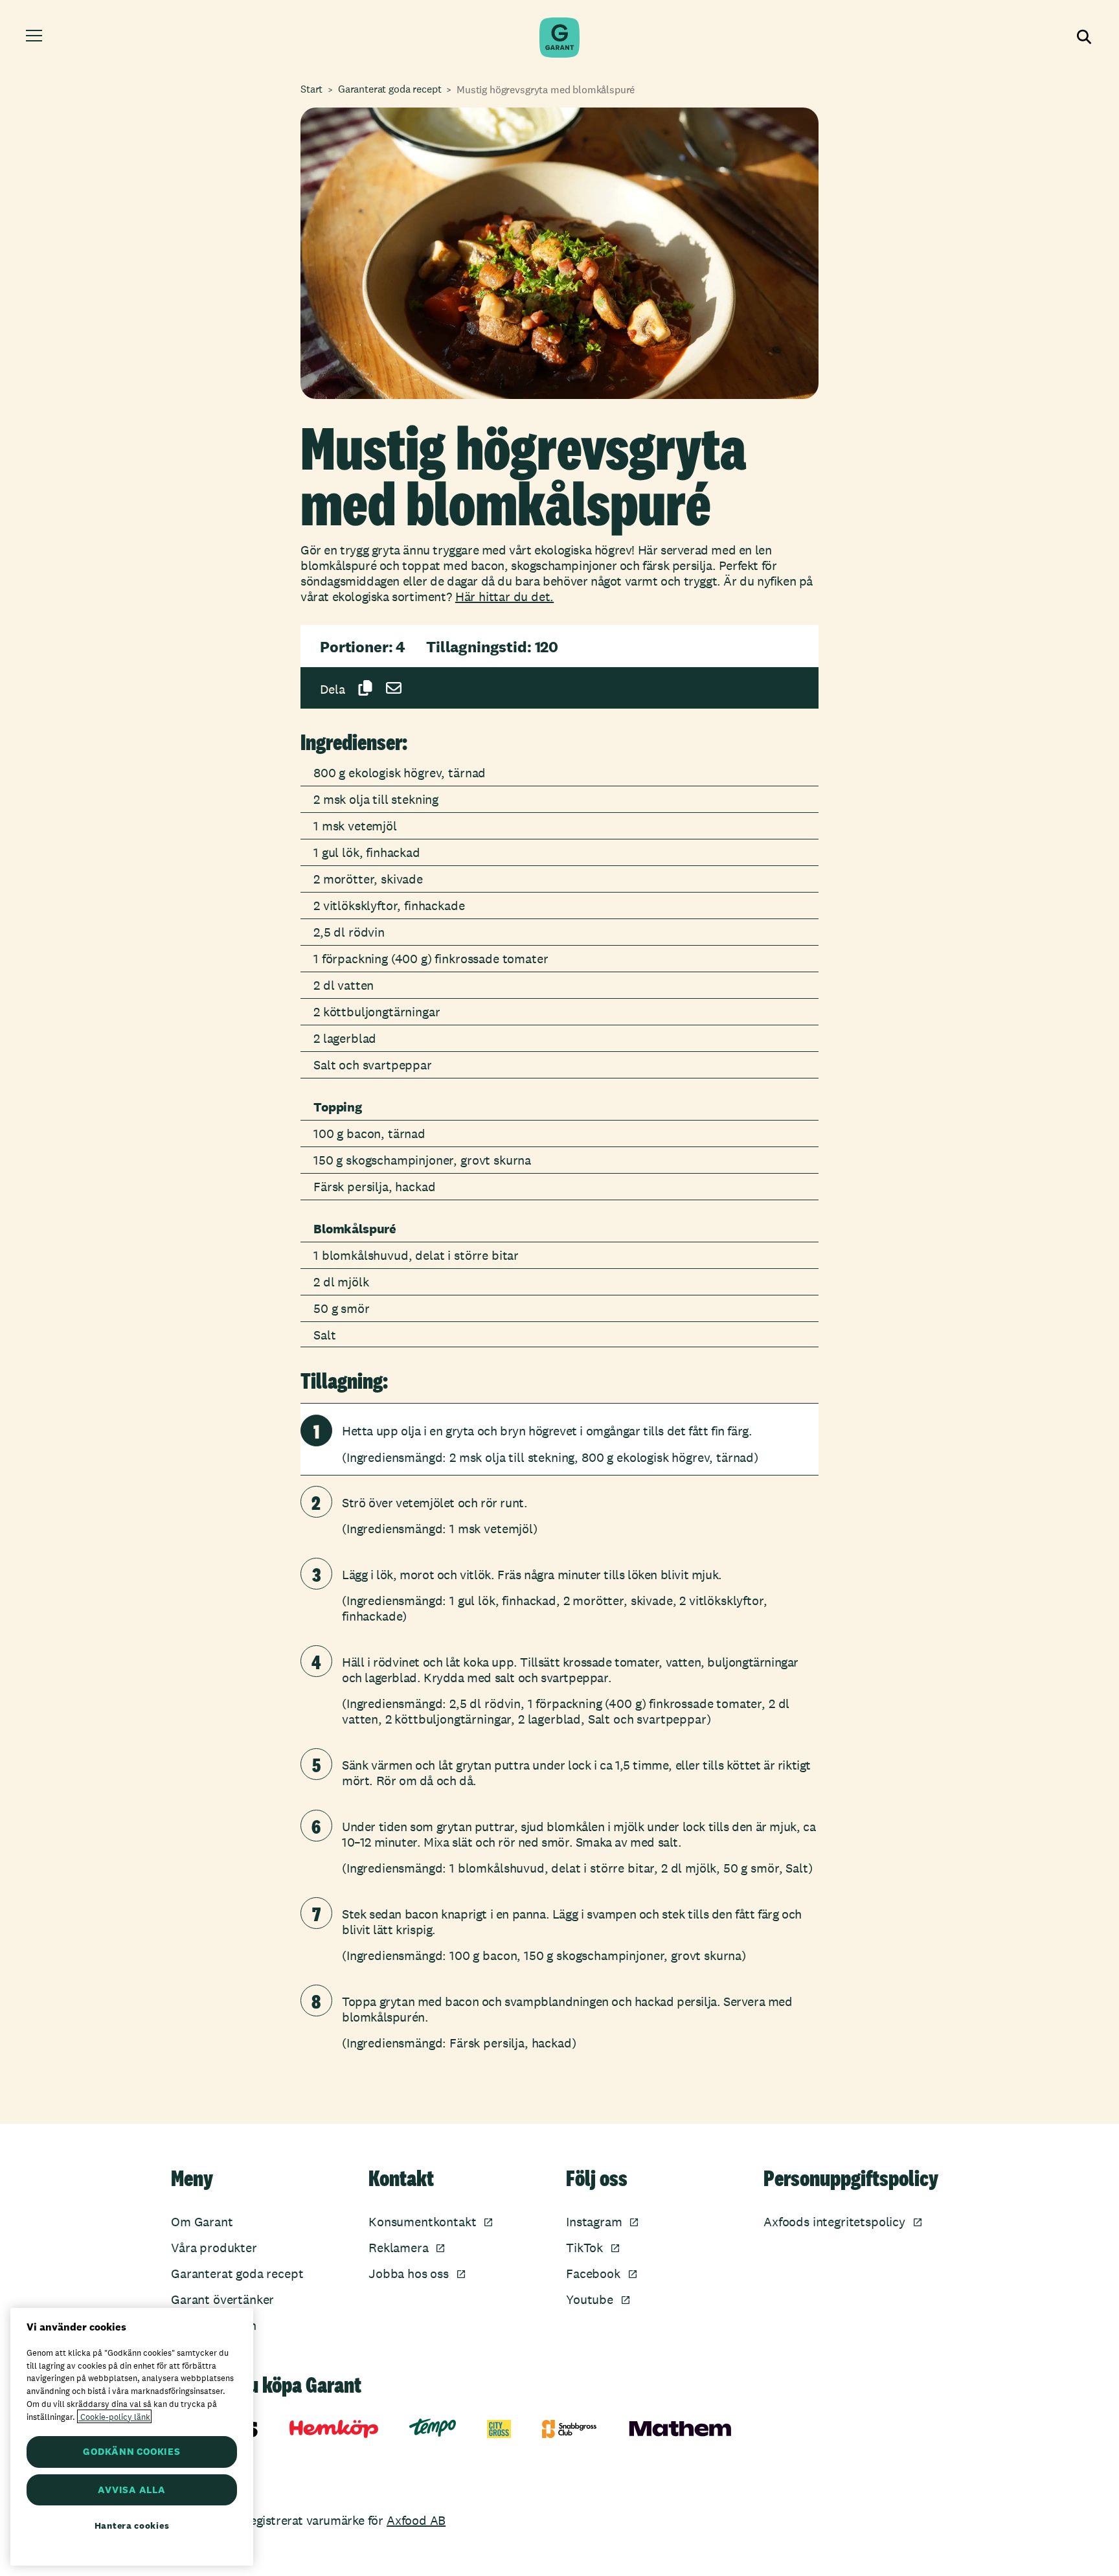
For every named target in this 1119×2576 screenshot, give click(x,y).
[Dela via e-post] (394, 688)
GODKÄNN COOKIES (131, 2451)
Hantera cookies (132, 2525)
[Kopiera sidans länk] (365, 688)
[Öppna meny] (36, 38)
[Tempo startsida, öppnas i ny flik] (433, 2428)
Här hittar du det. (504, 597)
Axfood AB (416, 2520)
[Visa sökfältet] (1083, 38)
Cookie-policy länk (114, 2416)
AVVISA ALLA (131, 2490)
